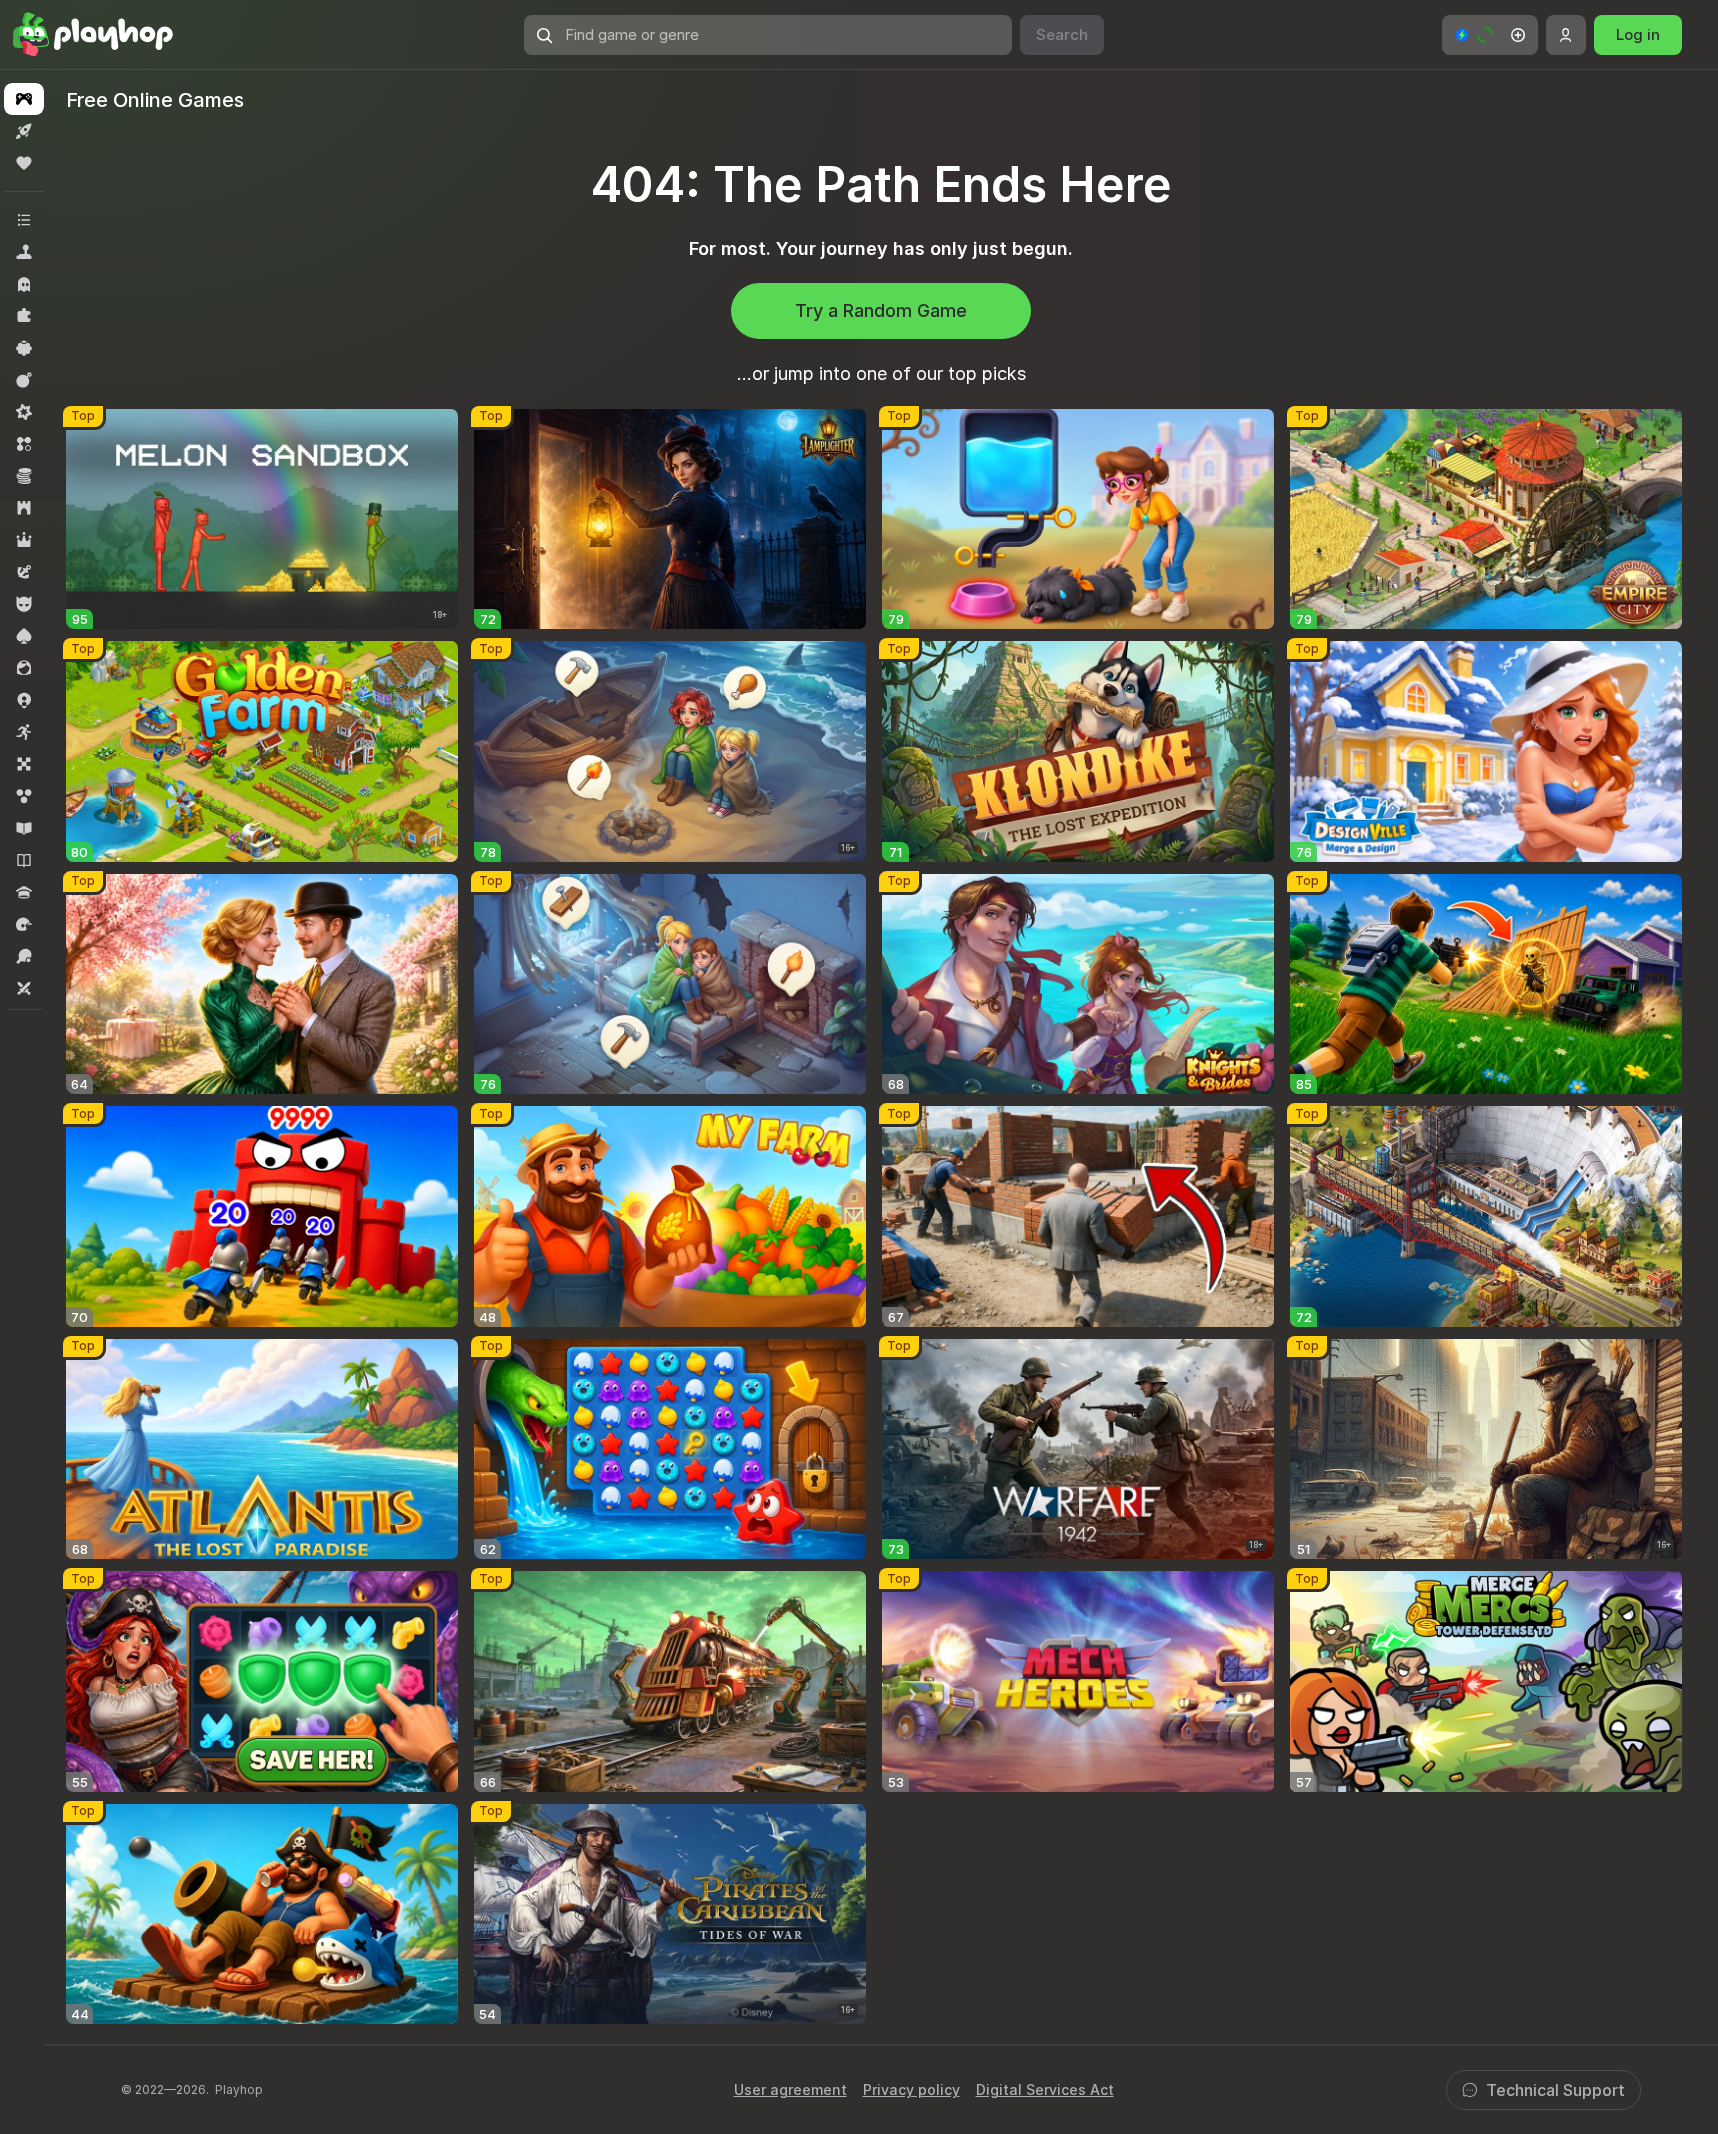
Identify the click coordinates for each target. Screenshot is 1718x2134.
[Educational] (24, 828)
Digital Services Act (1045, 2089)
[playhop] (93, 35)
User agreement (790, 2089)
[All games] (24, 99)
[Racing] (24, 924)
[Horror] (24, 284)
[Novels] (24, 860)
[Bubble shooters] (24, 796)
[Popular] (24, 163)
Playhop (239, 2089)
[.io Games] (24, 700)
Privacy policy (911, 2089)
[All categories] (24, 220)
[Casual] (24, 348)
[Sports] (24, 956)
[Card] (24, 636)
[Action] (24, 380)
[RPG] (24, 540)
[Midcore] (24, 412)
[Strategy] (24, 508)
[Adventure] (24, 572)
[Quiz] (24, 892)
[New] (24, 131)
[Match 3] (24, 444)
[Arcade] (24, 732)
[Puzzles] (24, 316)
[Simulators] (24, 252)
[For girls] (24, 668)
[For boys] (24, 604)
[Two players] (24, 988)
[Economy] (24, 476)
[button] (1490, 35)
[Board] (24, 764)
